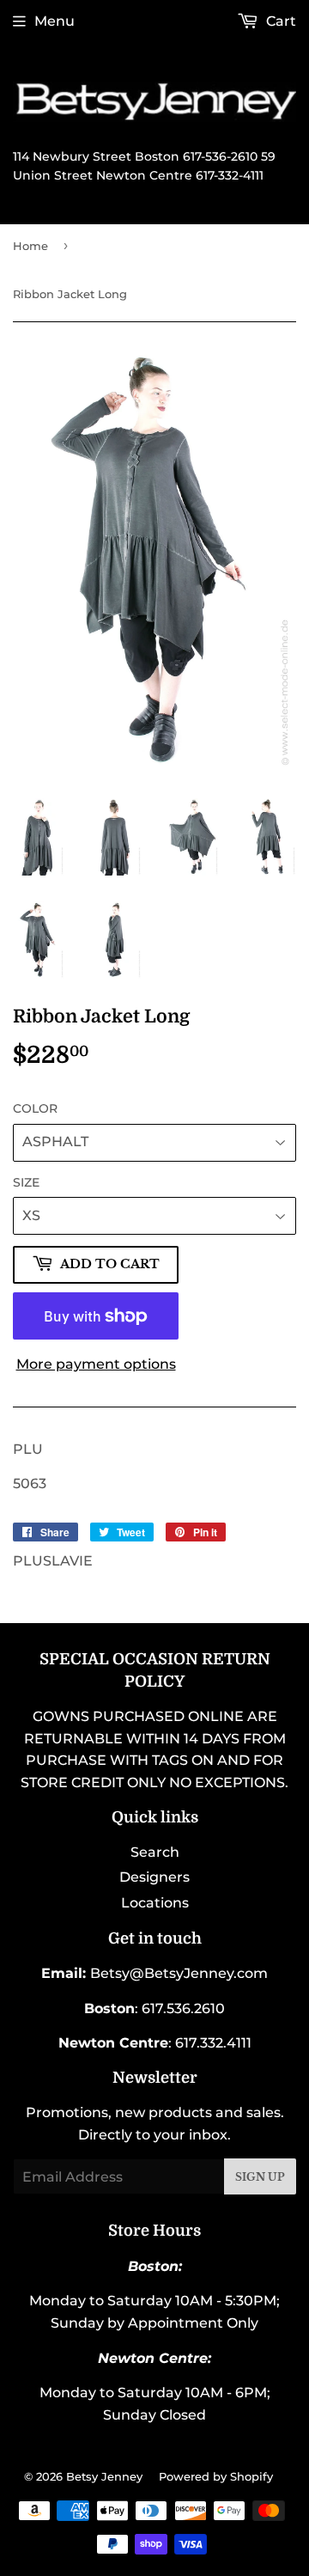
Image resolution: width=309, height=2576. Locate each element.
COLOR (35, 1108)
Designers (154, 1877)
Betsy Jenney (104, 2476)
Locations (155, 1903)
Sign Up (260, 2177)
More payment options (96, 1364)
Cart (279, 21)
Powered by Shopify (216, 2476)
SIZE (26, 1182)
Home (30, 246)
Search (155, 1852)
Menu (55, 21)
